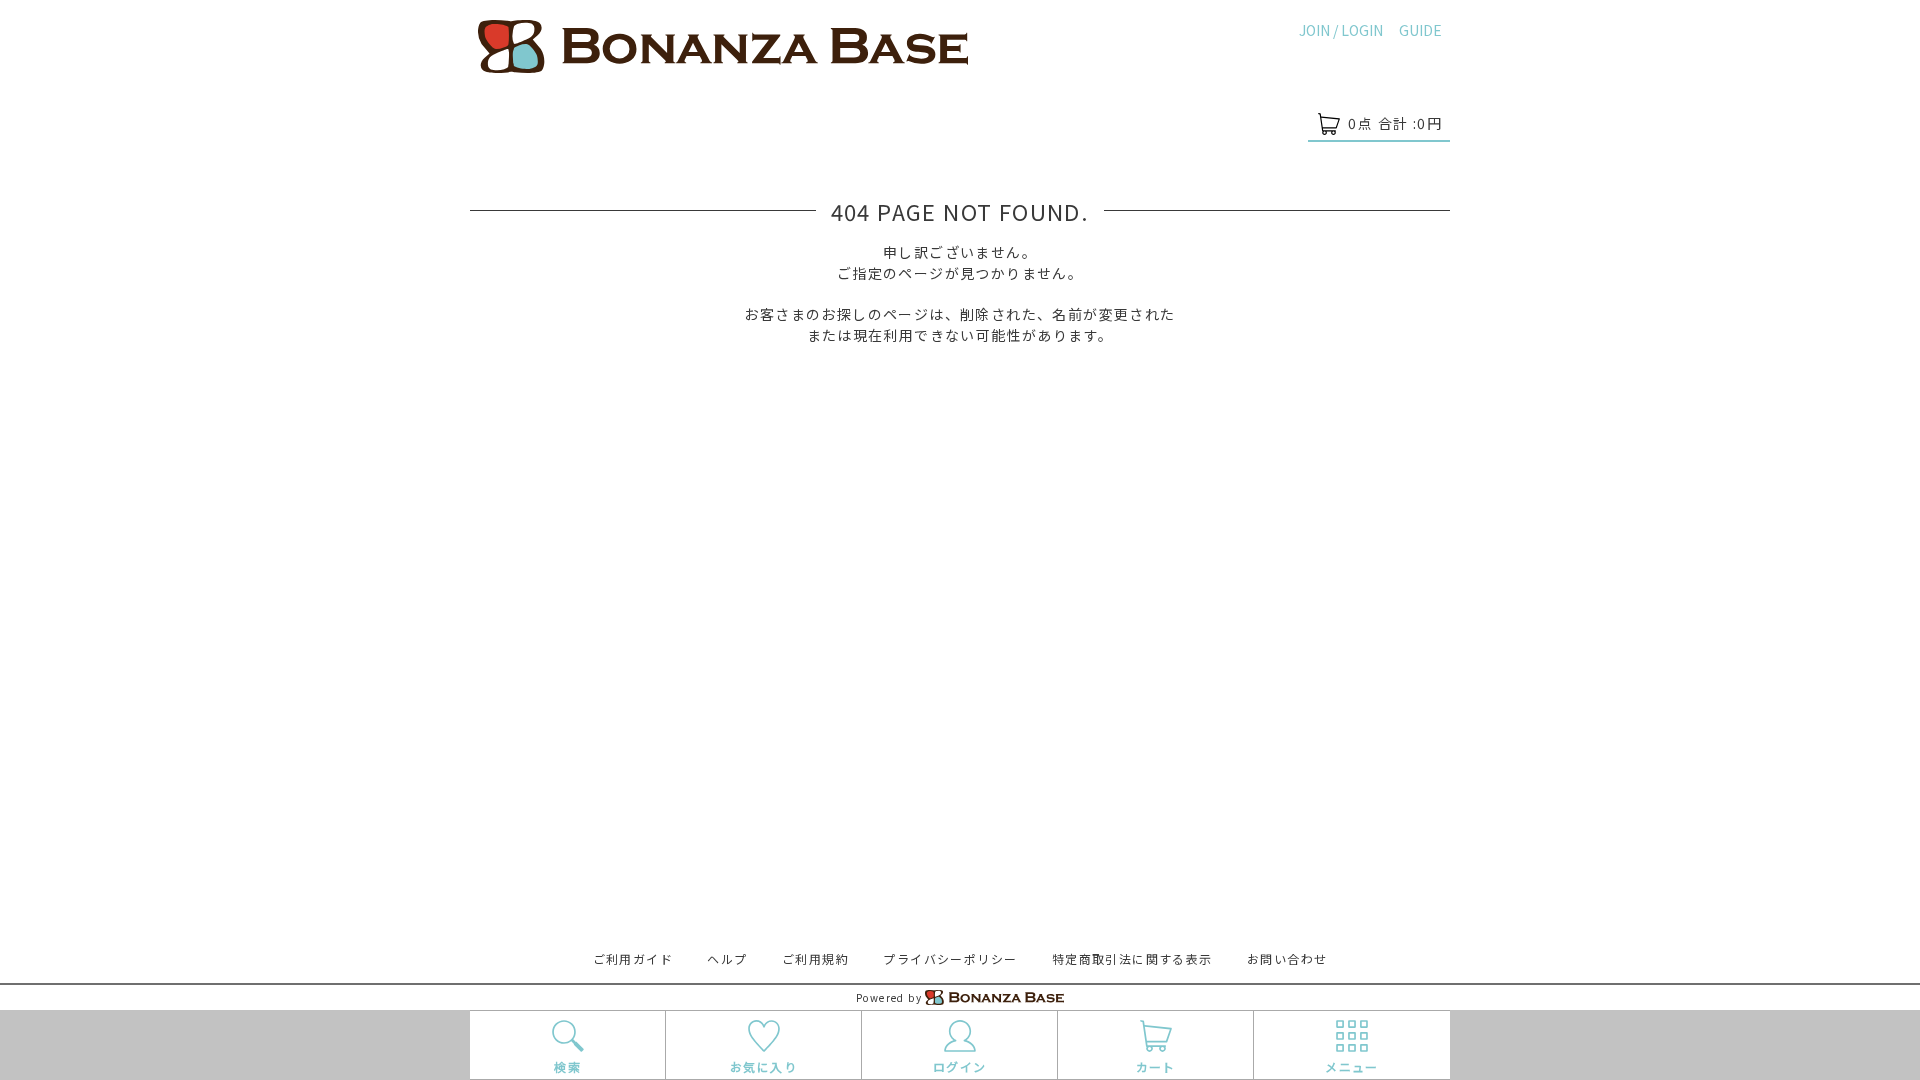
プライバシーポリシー (950, 958)
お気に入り (763, 1066)
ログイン (960, 1066)
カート (1156, 1066)
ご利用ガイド (633, 958)
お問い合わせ (1287, 958)
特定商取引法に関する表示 (1132, 958)
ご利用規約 (815, 958)
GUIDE (1420, 30)
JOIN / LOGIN (1341, 30)
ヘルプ (727, 958)
